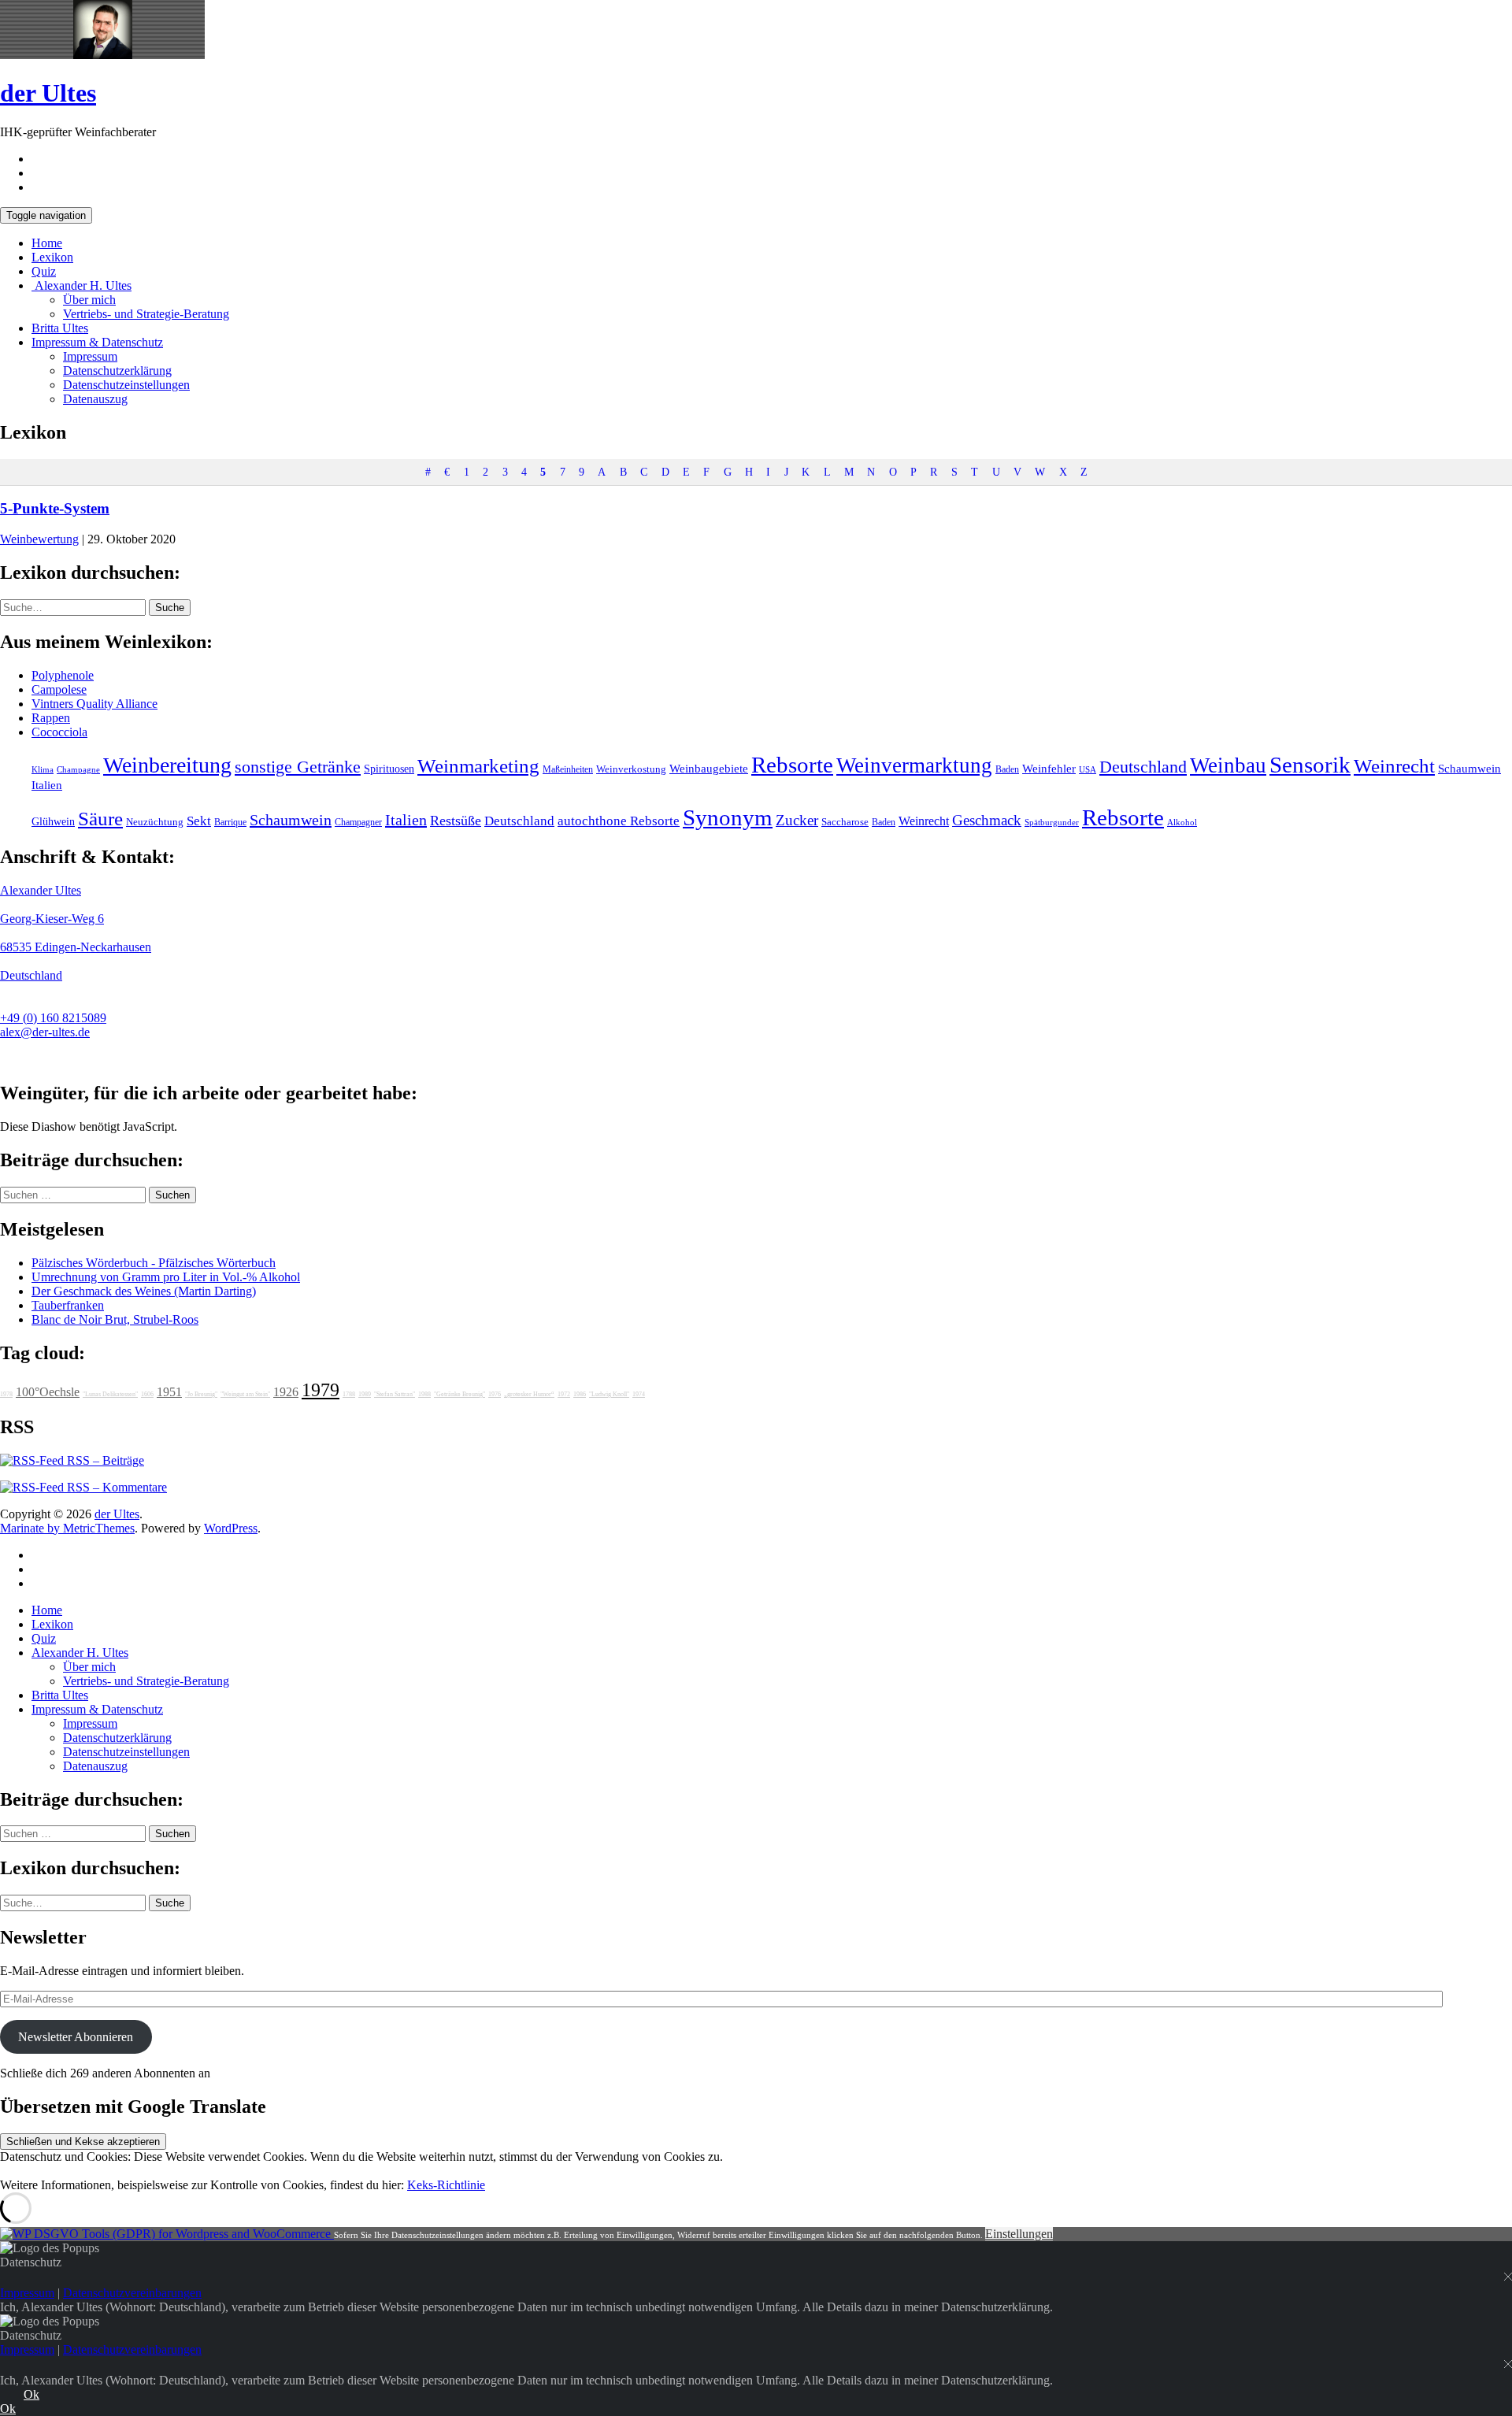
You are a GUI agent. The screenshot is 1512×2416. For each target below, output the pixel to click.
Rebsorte (792, 765)
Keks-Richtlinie (446, 2185)
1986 (580, 1394)
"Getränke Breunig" (460, 1394)
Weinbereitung (167, 765)
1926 (286, 1392)
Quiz (44, 271)
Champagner (358, 822)
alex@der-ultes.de (45, 1032)
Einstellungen (1019, 2234)
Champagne (78, 770)
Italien (47, 785)
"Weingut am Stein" (245, 1394)
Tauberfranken (68, 1305)
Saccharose (845, 822)
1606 (147, 1394)
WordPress (231, 1528)
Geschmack (987, 820)
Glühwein (53, 821)
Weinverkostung (631, 769)
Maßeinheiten (568, 769)
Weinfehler (1049, 769)
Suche (170, 608)
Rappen (51, 718)
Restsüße (456, 821)
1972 (564, 1394)
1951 (169, 1392)
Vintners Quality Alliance (94, 704)
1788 (349, 1394)
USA (1088, 770)
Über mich (89, 300)
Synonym (728, 817)
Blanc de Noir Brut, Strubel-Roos (115, 1319)
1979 (321, 1390)
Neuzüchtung (155, 822)
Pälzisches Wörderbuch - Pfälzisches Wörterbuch (154, 1263)
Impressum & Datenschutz (97, 342)
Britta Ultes (60, 328)
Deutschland (1143, 767)
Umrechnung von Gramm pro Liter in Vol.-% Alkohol (166, 1277)
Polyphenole (63, 675)
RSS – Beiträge (104, 1460)
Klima (43, 769)
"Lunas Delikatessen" (110, 1394)
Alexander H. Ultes (82, 285)
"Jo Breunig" (201, 1394)
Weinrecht (1394, 766)
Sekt (199, 821)
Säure (100, 818)
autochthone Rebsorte (619, 821)
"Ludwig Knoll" (609, 1394)
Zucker (797, 820)
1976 (495, 1394)
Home (47, 243)
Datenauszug (95, 399)
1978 (6, 1394)
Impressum (90, 356)
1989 (365, 1394)
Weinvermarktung (914, 765)
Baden (1007, 769)
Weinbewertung (39, 539)
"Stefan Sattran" (395, 1394)
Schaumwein (1469, 769)
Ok (31, 2394)
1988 (424, 1394)
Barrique (230, 822)
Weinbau (1228, 765)
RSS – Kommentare (115, 1487)
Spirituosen (389, 769)
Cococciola (59, 732)
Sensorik (1310, 765)
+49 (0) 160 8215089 (53, 1018)
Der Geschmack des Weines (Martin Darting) (144, 1291)
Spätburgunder (1052, 823)
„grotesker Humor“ (529, 1394)
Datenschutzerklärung (117, 371)
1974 (639, 1394)
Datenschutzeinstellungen (126, 385)
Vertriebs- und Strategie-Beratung (146, 314)
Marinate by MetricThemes (67, 1528)
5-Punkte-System (55, 508)
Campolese (59, 689)
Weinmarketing (478, 766)
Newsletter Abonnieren (76, 2037)
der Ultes (48, 93)
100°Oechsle (48, 1392)
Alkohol (1182, 823)
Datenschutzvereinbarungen (132, 2293)
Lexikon (52, 257)
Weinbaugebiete (709, 769)
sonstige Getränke (298, 767)
